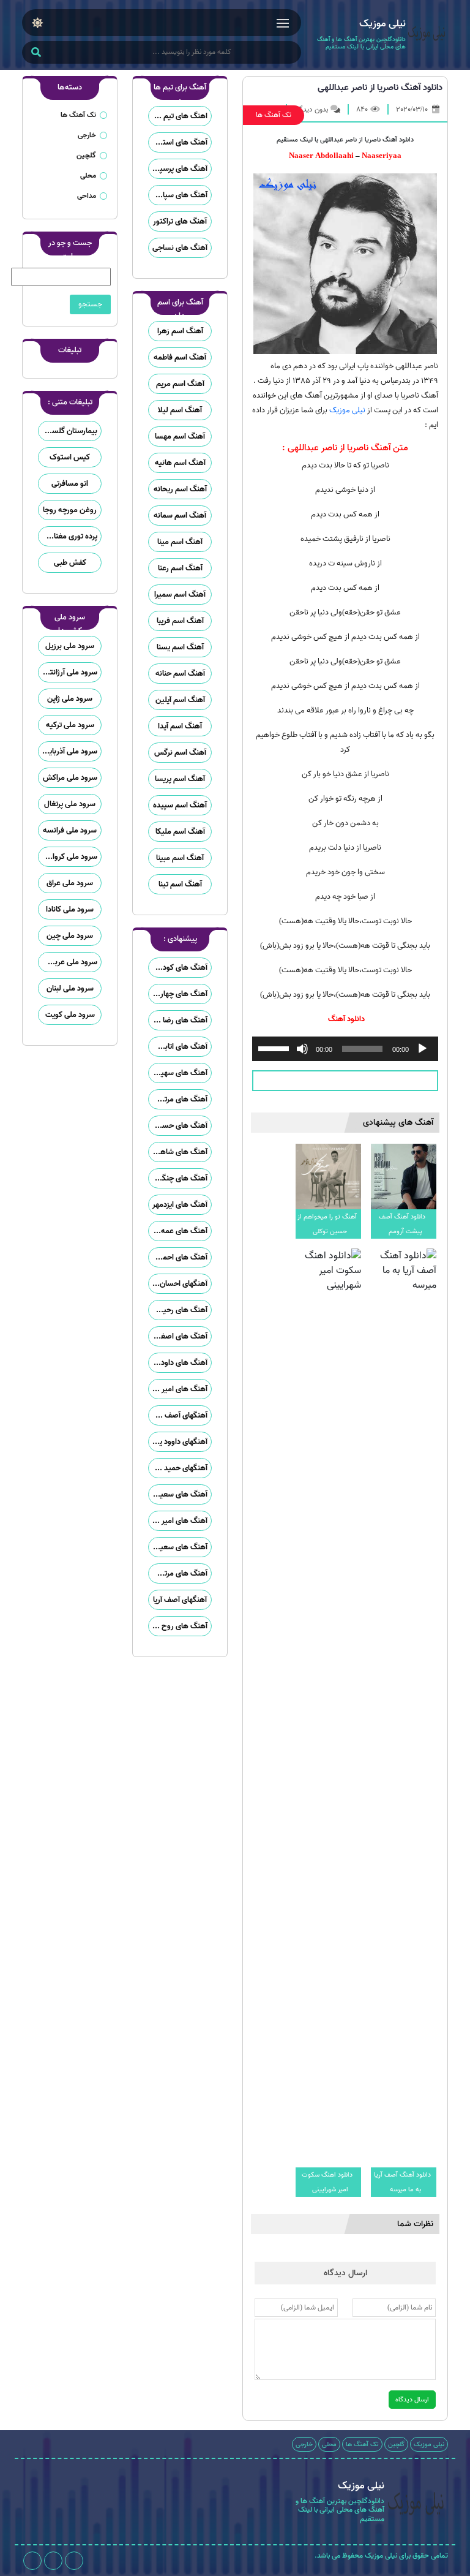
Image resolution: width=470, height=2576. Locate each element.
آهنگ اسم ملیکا (180, 832)
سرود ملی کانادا (70, 909)
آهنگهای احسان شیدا (178, 1284)
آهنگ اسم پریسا (180, 779)
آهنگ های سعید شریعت (178, 1547)
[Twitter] (32, 2561)
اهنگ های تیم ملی (178, 116)
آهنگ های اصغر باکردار (178, 1336)
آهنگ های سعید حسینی (178, 1494)
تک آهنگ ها (274, 115)
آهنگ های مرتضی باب (178, 1099)
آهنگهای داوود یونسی (178, 1442)
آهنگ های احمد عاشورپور (178, 1257)
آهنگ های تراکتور (180, 221)
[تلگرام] (53, 2561)
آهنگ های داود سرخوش (178, 1363)
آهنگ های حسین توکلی (178, 1126)
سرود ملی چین (70, 936)
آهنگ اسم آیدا (180, 726)
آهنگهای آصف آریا (180, 1600)
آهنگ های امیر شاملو (178, 1389)
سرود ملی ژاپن (70, 699)
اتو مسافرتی (70, 484)
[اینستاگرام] (74, 2561)
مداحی (87, 196)
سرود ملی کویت (70, 1015)
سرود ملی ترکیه (70, 725)
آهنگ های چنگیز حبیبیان (178, 1178)
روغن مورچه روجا (70, 510)
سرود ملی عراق (70, 883)
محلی (88, 176)
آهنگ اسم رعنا (180, 568)
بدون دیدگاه (311, 109)
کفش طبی (70, 563)
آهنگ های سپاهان (179, 195)
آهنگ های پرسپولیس (178, 169)
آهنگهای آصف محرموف (178, 1415)
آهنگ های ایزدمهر (180, 1205)
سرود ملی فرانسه (70, 830)
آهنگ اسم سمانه (180, 516)
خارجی (87, 135)
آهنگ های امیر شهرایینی (178, 1521)
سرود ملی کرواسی (69, 857)
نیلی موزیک (347, 410)
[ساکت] (302, 1049)
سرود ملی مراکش (70, 778)
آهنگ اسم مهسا (180, 436)
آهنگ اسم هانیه (180, 463)
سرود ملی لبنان (70, 988)
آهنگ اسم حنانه (180, 674)
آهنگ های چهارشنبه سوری (178, 994)
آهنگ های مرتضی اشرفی (178, 1573)
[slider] (275, 1048)
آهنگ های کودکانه (179, 968)
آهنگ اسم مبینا (180, 858)
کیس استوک (70, 457)
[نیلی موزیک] (427, 35)
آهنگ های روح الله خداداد (178, 1626)
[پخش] (422, 1049)
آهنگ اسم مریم (180, 384)
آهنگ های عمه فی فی (178, 1231)
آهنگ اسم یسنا (180, 647)
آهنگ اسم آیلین (180, 700)
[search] (36, 53)
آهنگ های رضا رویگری (178, 1020)
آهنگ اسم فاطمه (180, 357)
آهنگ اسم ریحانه (180, 489)
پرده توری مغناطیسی (68, 536)
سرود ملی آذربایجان (68, 751)
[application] (345, 1049)
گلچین (86, 155)
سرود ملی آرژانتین (69, 672)
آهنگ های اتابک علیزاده (178, 1047)
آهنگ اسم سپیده (180, 805)
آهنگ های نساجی (180, 248)
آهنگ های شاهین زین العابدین (178, 1152)
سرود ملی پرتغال (70, 804)
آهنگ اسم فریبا (180, 621)
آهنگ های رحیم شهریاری (178, 1310)
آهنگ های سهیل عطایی (178, 1073)
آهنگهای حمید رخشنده (178, 1468)
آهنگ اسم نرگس (180, 753)
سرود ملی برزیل (70, 646)
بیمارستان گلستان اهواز (68, 431)
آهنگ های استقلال (178, 142)
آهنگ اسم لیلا (180, 410)
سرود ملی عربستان (68, 962)
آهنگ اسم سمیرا (180, 595)
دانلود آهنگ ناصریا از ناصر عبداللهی (380, 88)
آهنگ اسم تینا (180, 884)
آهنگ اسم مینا (180, 542)
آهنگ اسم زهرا (180, 331)
